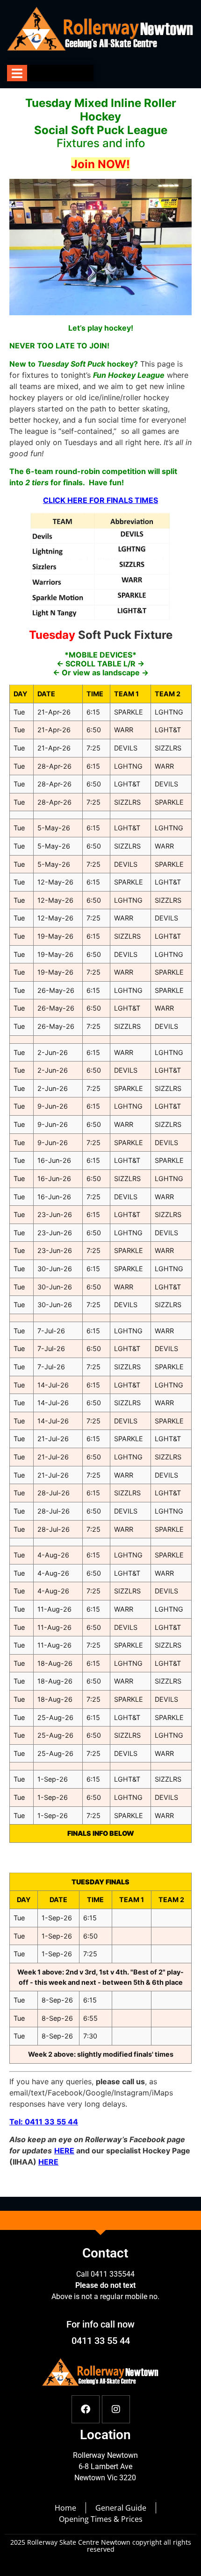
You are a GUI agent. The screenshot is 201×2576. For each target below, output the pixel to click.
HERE (48, 2162)
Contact (105, 2253)
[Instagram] (116, 2409)
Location (105, 2435)
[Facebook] (86, 2409)
